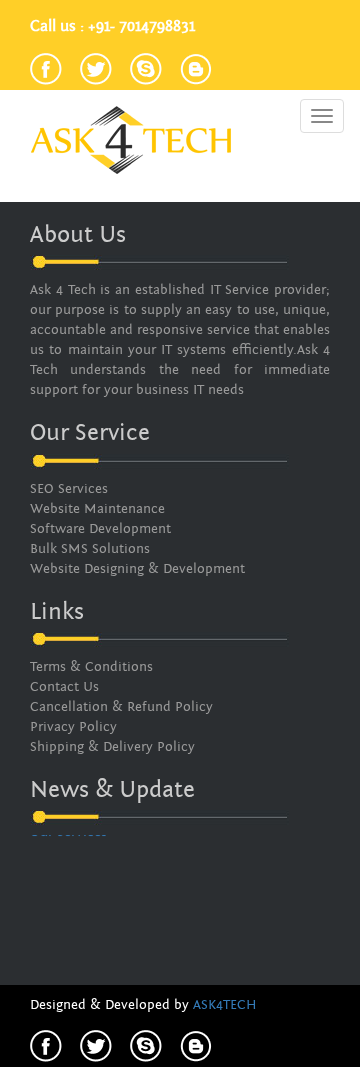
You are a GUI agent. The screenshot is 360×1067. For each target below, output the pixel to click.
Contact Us (64, 687)
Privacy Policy (73, 727)
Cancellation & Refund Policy (121, 707)
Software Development (100, 529)
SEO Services (69, 489)
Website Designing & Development (137, 569)
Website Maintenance (97, 509)
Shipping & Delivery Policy (112, 747)
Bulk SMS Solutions (90, 549)
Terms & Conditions (91, 667)
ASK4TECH (225, 1005)
